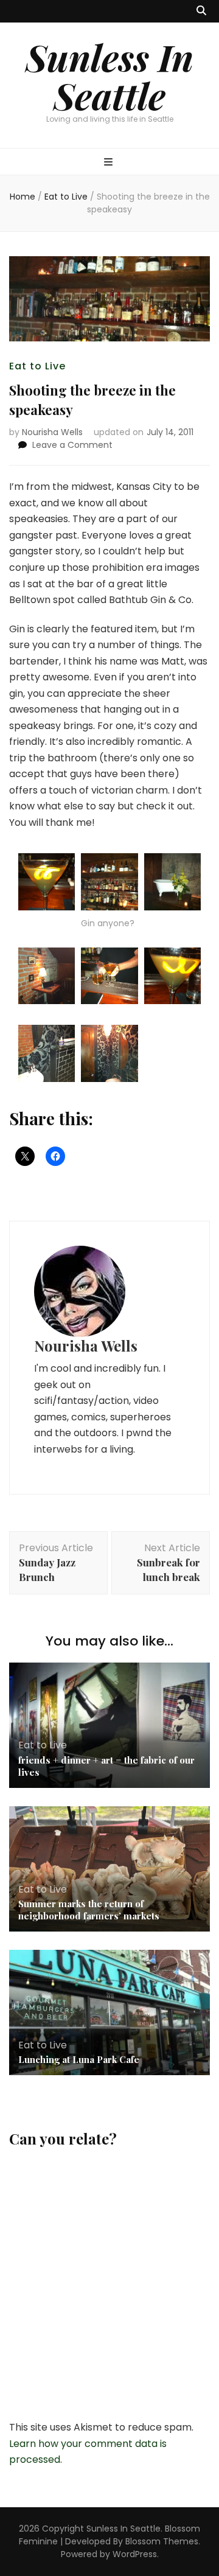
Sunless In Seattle (109, 76)
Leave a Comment (72, 445)
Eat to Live (37, 366)
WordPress (135, 2554)
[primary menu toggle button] (110, 163)
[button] (47, 884)
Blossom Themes (162, 2541)
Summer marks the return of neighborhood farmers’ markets (89, 1910)
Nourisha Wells (52, 432)
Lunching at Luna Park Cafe (79, 2059)
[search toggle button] (201, 11)
